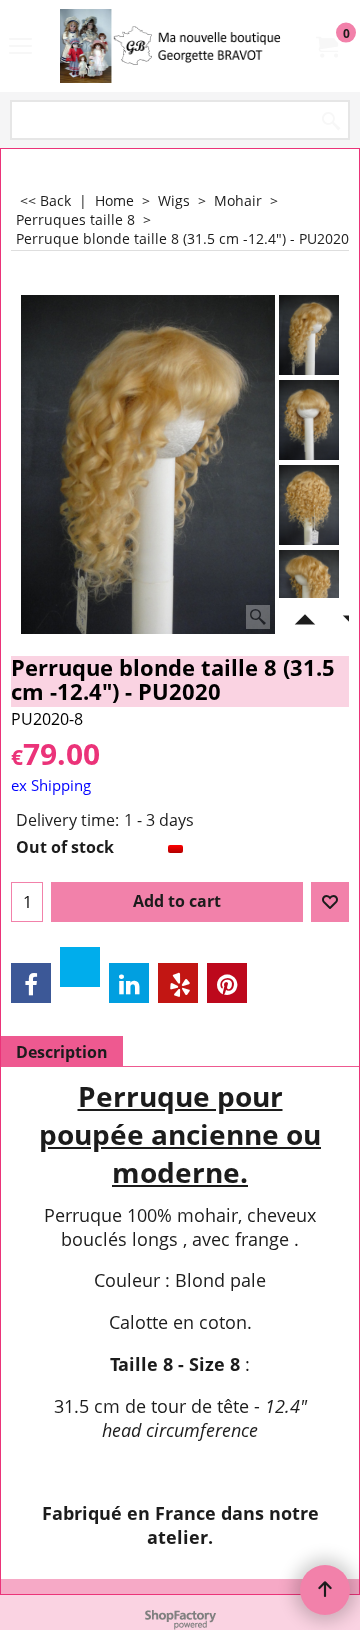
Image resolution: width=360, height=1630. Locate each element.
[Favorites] (330, 902)
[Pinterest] (227, 983)
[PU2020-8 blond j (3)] (309, 505)
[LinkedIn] (129, 983)
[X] (80, 967)
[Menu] (20, 48)
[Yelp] (178, 983)
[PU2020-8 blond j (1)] (309, 420)
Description (62, 1052)
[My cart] (326, 46)
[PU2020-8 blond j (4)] (309, 590)
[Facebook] (31, 983)
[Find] (331, 121)
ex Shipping (51, 785)
